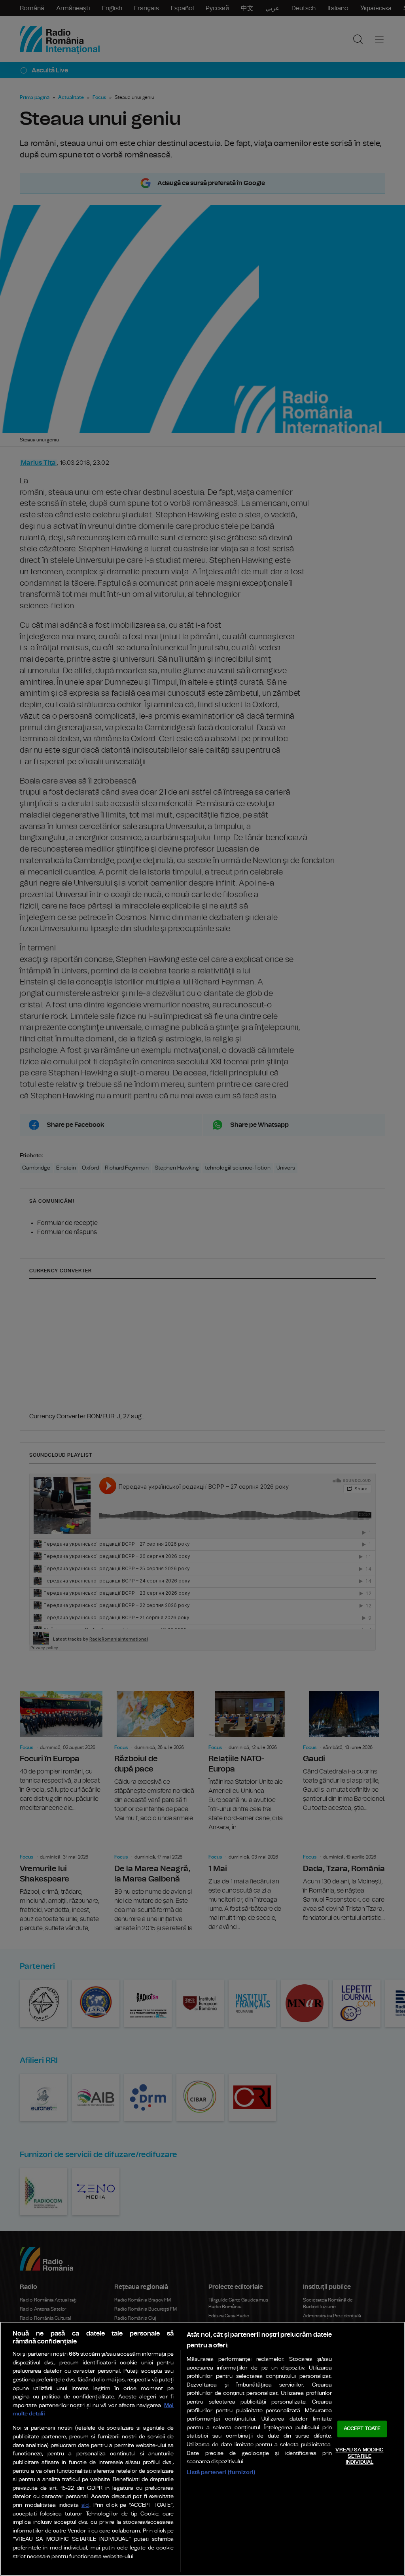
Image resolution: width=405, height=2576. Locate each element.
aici (85, 2505)
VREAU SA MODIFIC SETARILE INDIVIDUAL (359, 2456)
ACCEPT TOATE (362, 2429)
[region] (202, 2449)
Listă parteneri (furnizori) (221, 2472)
